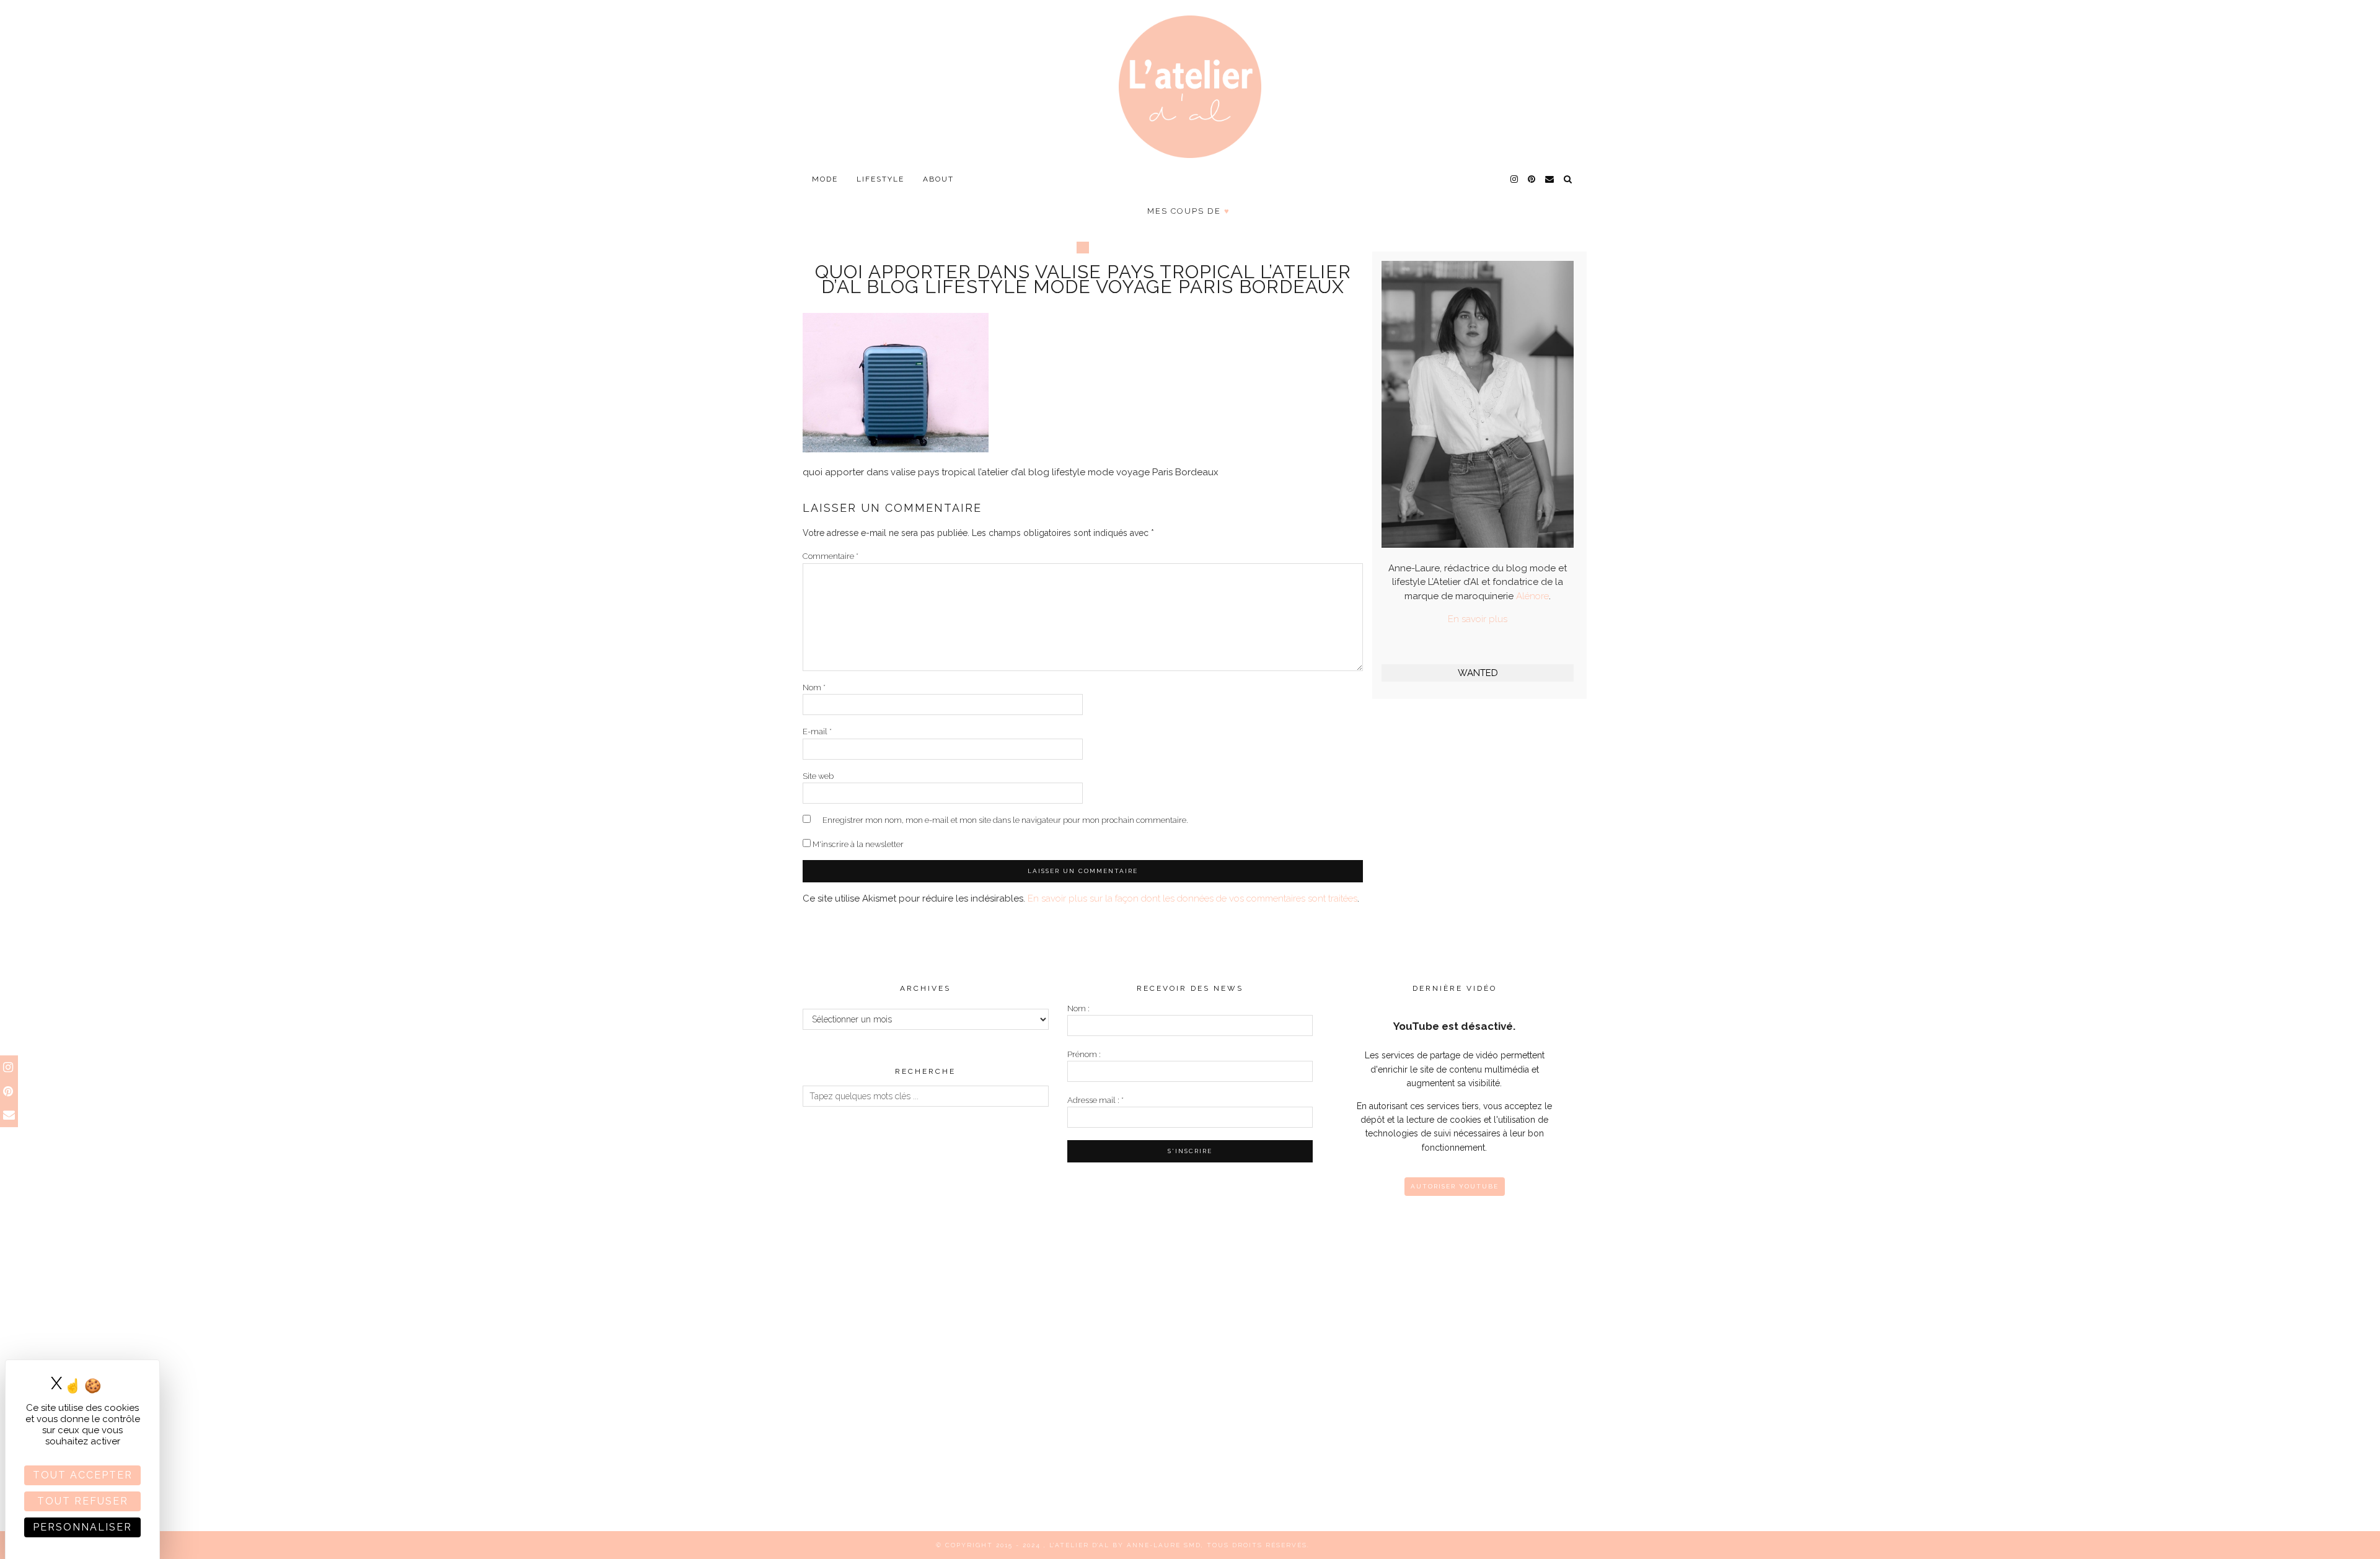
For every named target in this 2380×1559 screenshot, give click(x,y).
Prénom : (1084, 1054)
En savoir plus (1478, 619)
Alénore (1532, 596)
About (938, 179)
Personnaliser (82, 1527)
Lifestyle (880, 179)
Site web (818, 776)
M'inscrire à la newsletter (857, 844)
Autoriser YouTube (1455, 1186)
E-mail (817, 731)
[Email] (1550, 179)
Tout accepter (83, 1475)
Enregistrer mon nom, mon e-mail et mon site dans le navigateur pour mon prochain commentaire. (1005, 820)
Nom (814, 687)
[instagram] (1515, 179)
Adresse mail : (1095, 1100)
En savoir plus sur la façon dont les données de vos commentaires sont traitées (1192, 898)
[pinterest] (1532, 179)
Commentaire (831, 556)
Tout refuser (83, 1501)
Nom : (1078, 1008)
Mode (825, 179)
